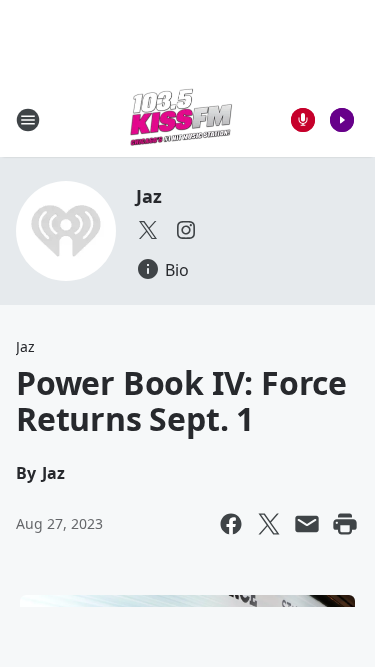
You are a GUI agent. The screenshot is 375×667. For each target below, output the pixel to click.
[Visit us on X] (148, 230)
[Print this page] (345, 524)
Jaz (148, 196)
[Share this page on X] (269, 524)
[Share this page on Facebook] (231, 524)
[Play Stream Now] (342, 120)
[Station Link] (181, 119)
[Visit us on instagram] (186, 230)
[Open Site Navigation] (28, 120)
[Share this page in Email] (307, 524)
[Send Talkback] (303, 120)
